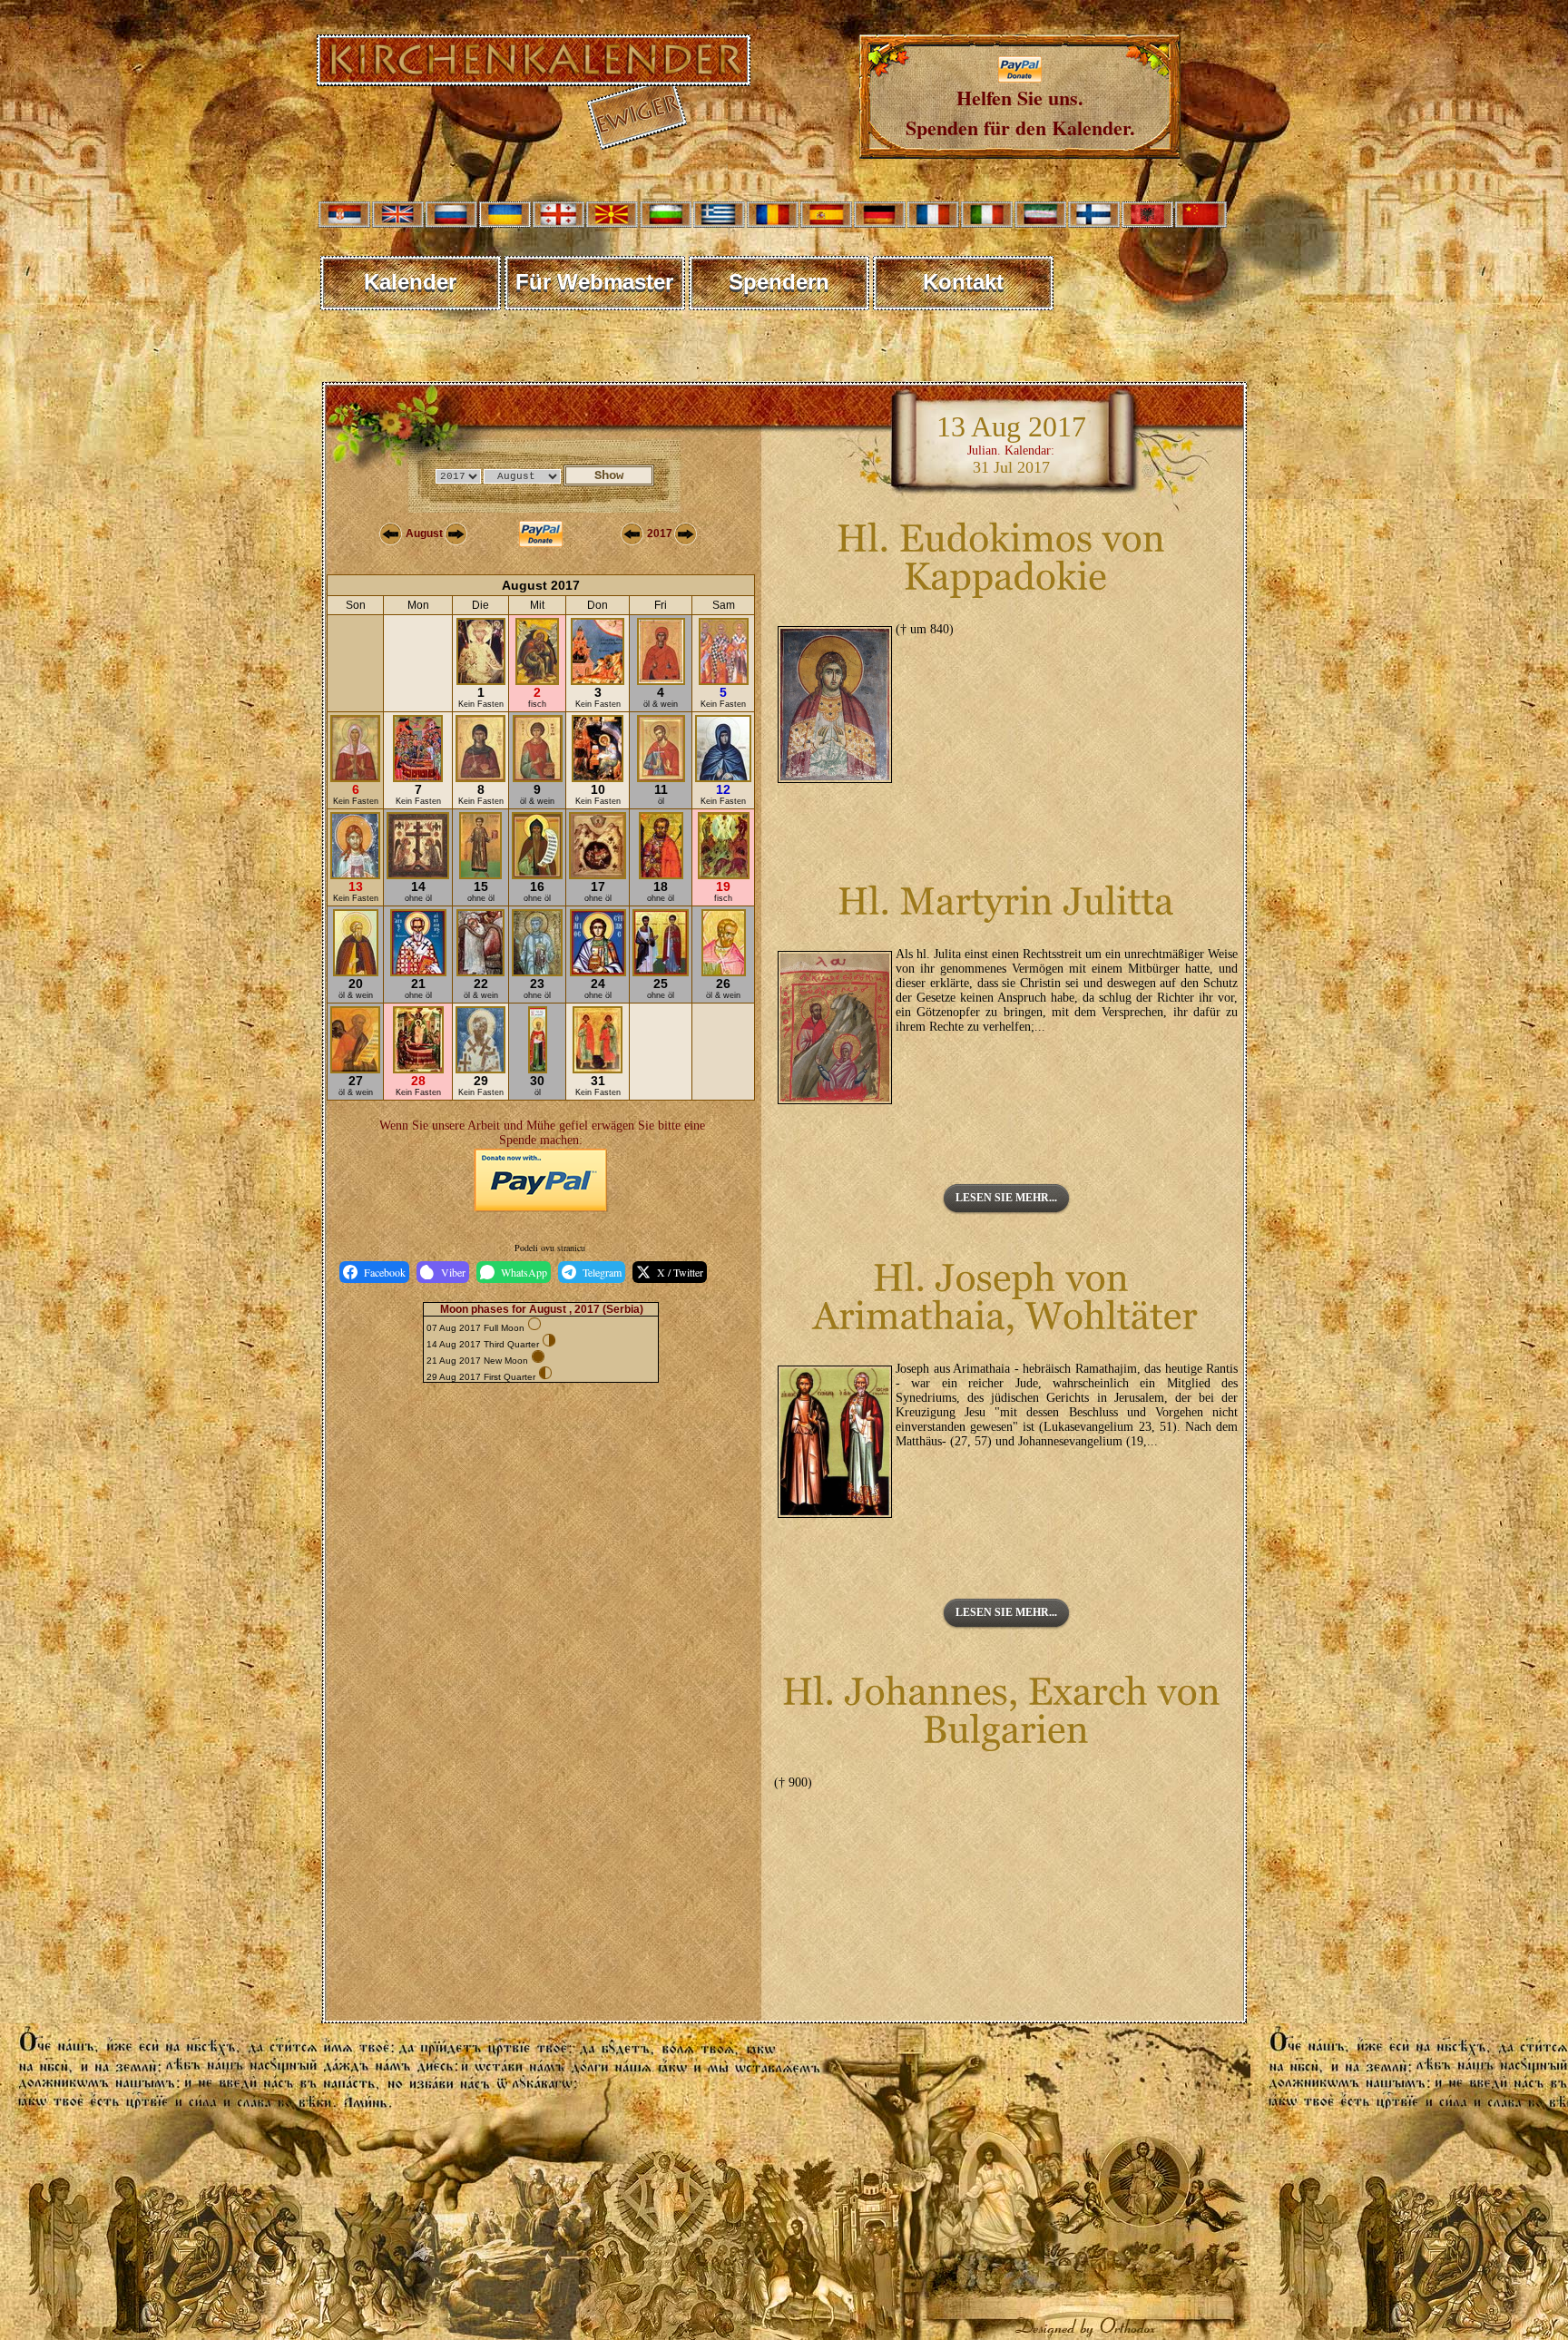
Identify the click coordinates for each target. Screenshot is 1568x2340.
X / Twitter (680, 1272)
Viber (453, 1272)
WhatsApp (524, 1272)
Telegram (602, 1272)
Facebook (385, 1272)
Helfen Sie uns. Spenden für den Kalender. (1020, 113)
